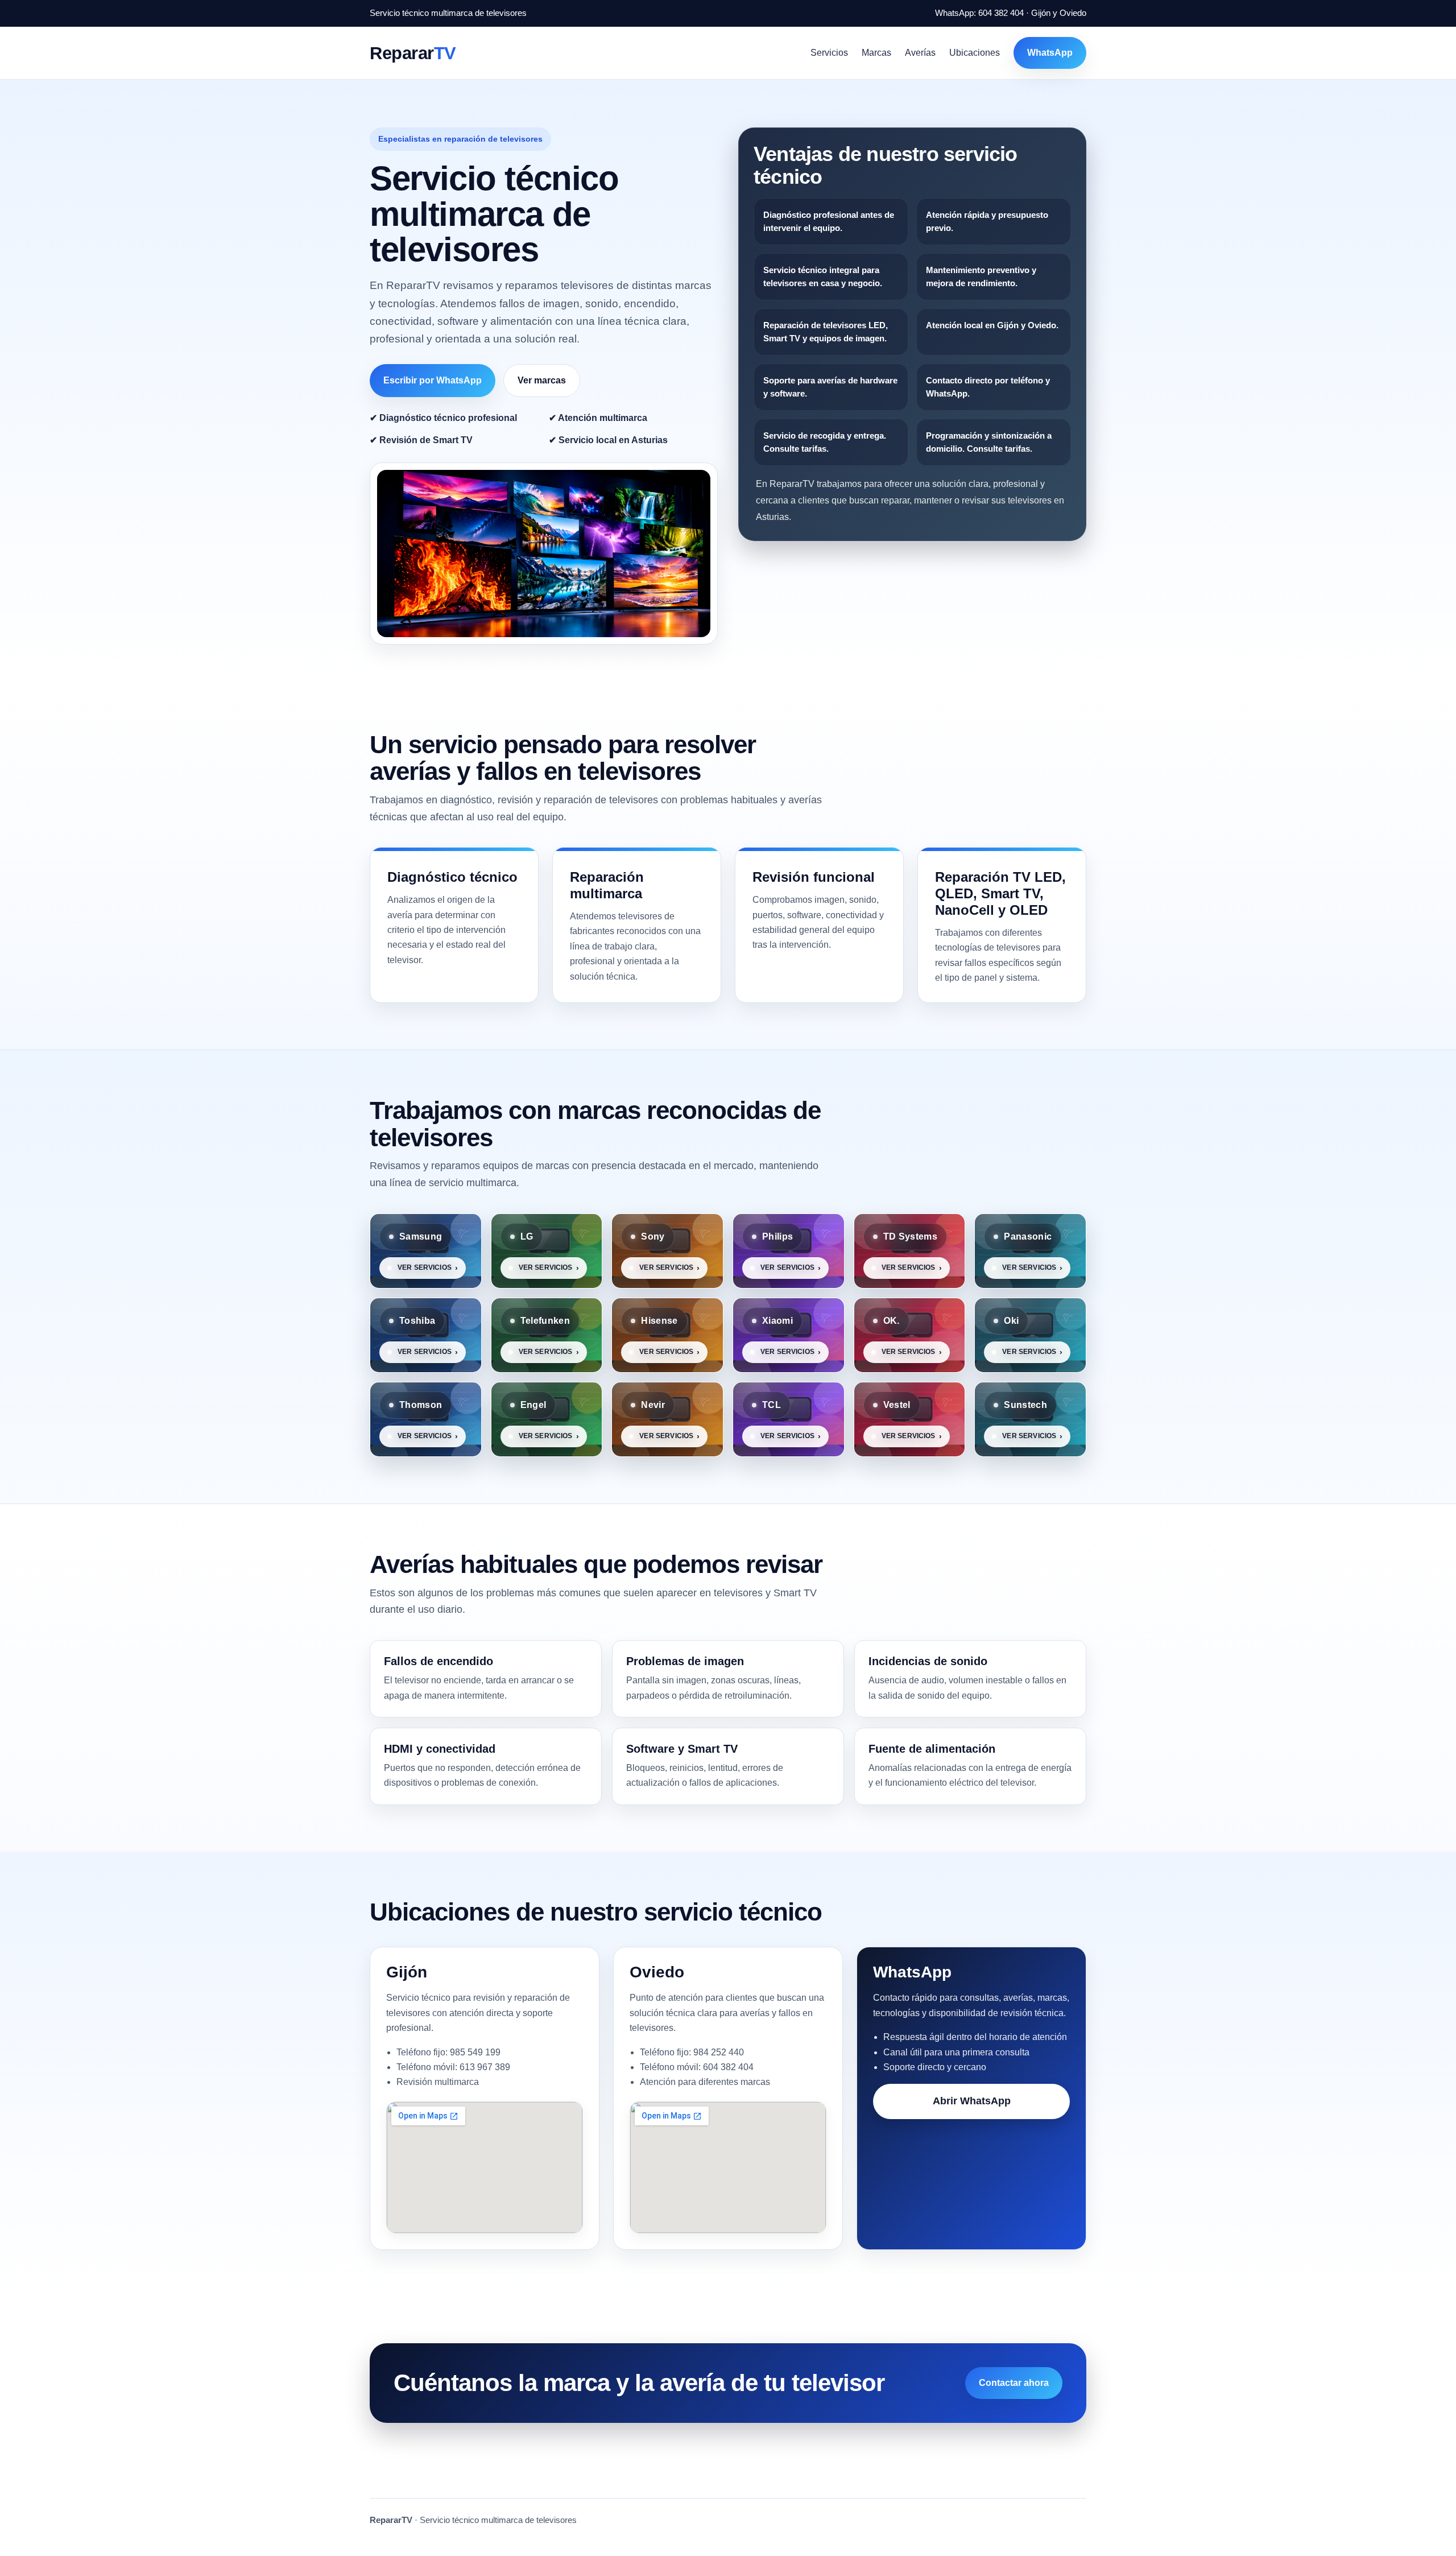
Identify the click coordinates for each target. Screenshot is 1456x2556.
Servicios (829, 53)
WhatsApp (1050, 53)
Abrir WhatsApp (972, 2101)
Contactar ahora (1014, 2383)
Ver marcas (542, 380)
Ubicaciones (975, 53)
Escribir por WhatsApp (433, 380)
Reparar (413, 53)
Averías (920, 53)
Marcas (876, 53)
